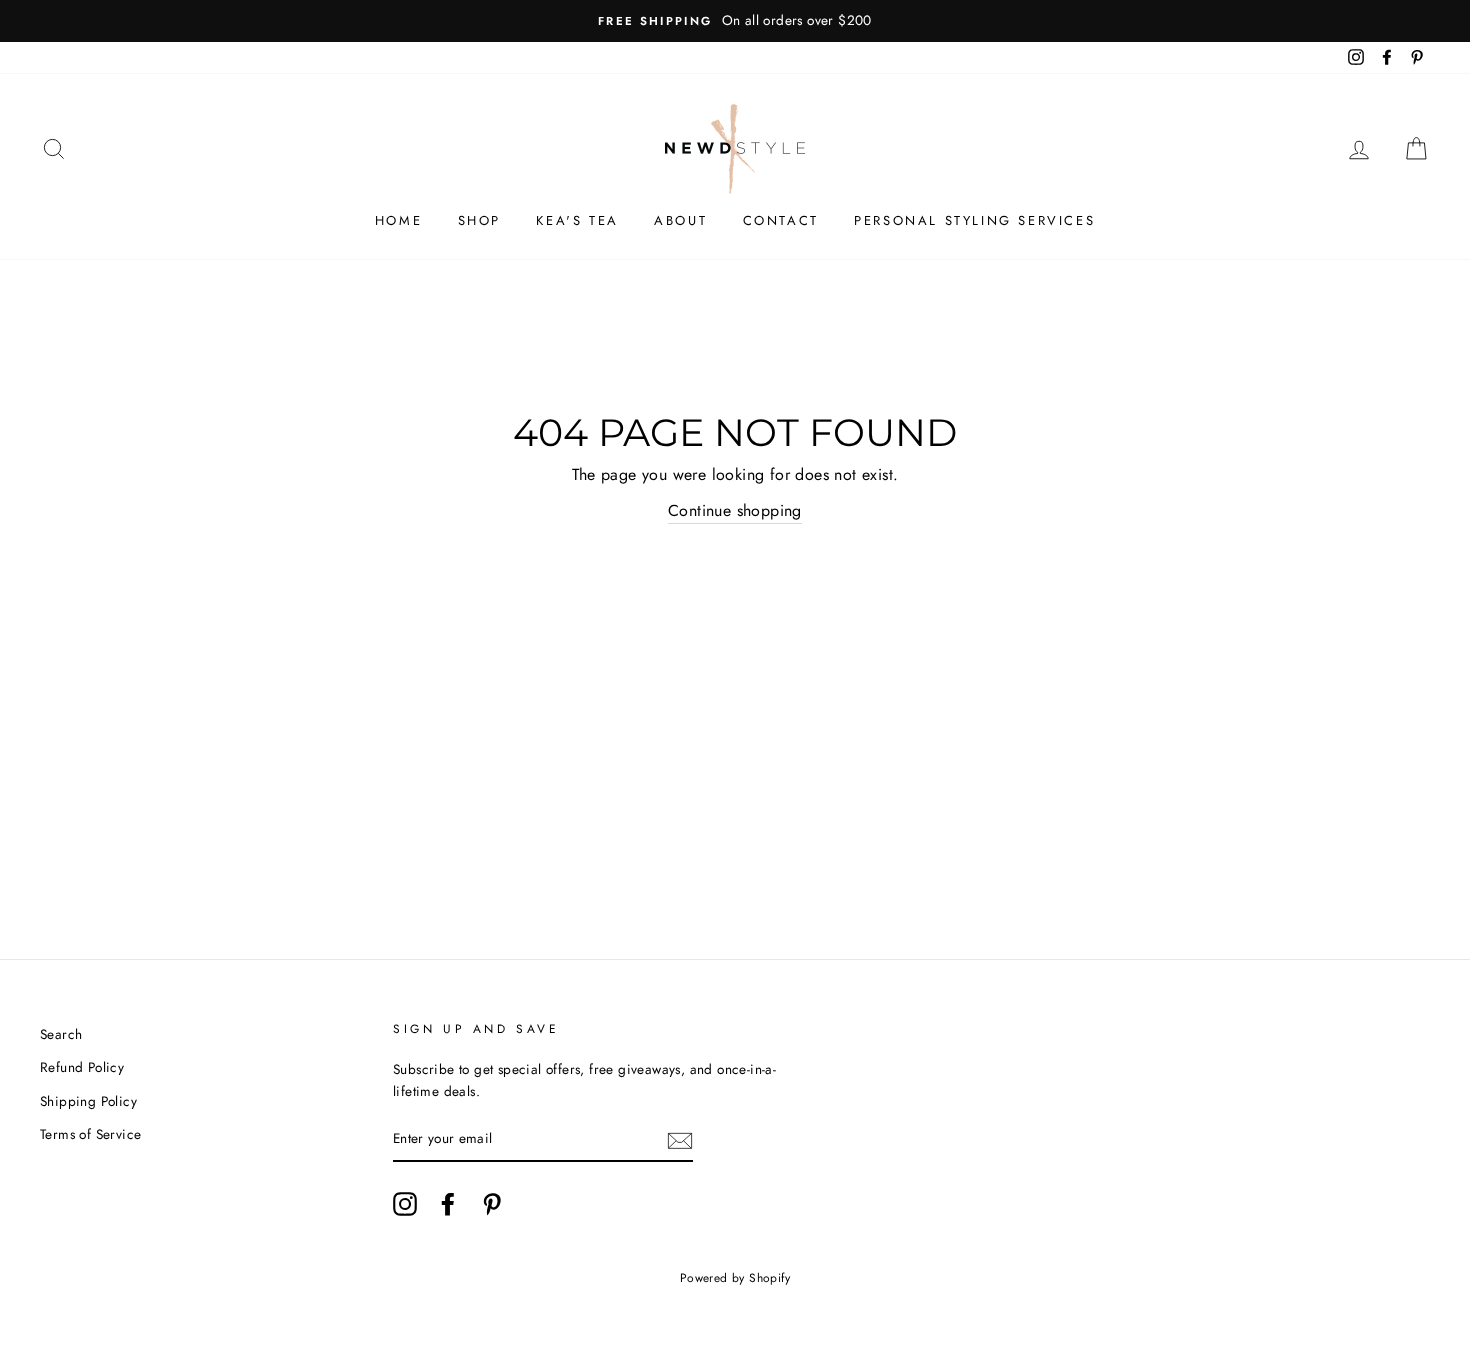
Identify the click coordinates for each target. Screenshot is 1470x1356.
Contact (781, 220)
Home (398, 220)
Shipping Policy (88, 1101)
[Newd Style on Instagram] (405, 1204)
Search (61, 1034)
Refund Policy (82, 1067)
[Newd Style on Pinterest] (492, 1204)
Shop (479, 220)
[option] (735, 21)
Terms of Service (90, 1134)
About (680, 220)
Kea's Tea (577, 220)
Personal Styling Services (974, 220)
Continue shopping (735, 510)
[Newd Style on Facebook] (448, 1204)
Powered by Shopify (735, 1278)
